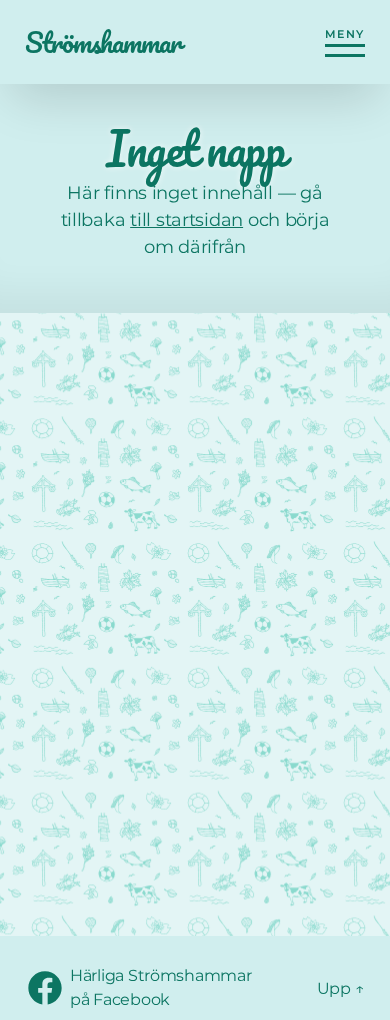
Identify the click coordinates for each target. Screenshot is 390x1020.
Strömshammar (103, 42)
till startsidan (186, 220)
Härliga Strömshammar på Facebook (182, 988)
